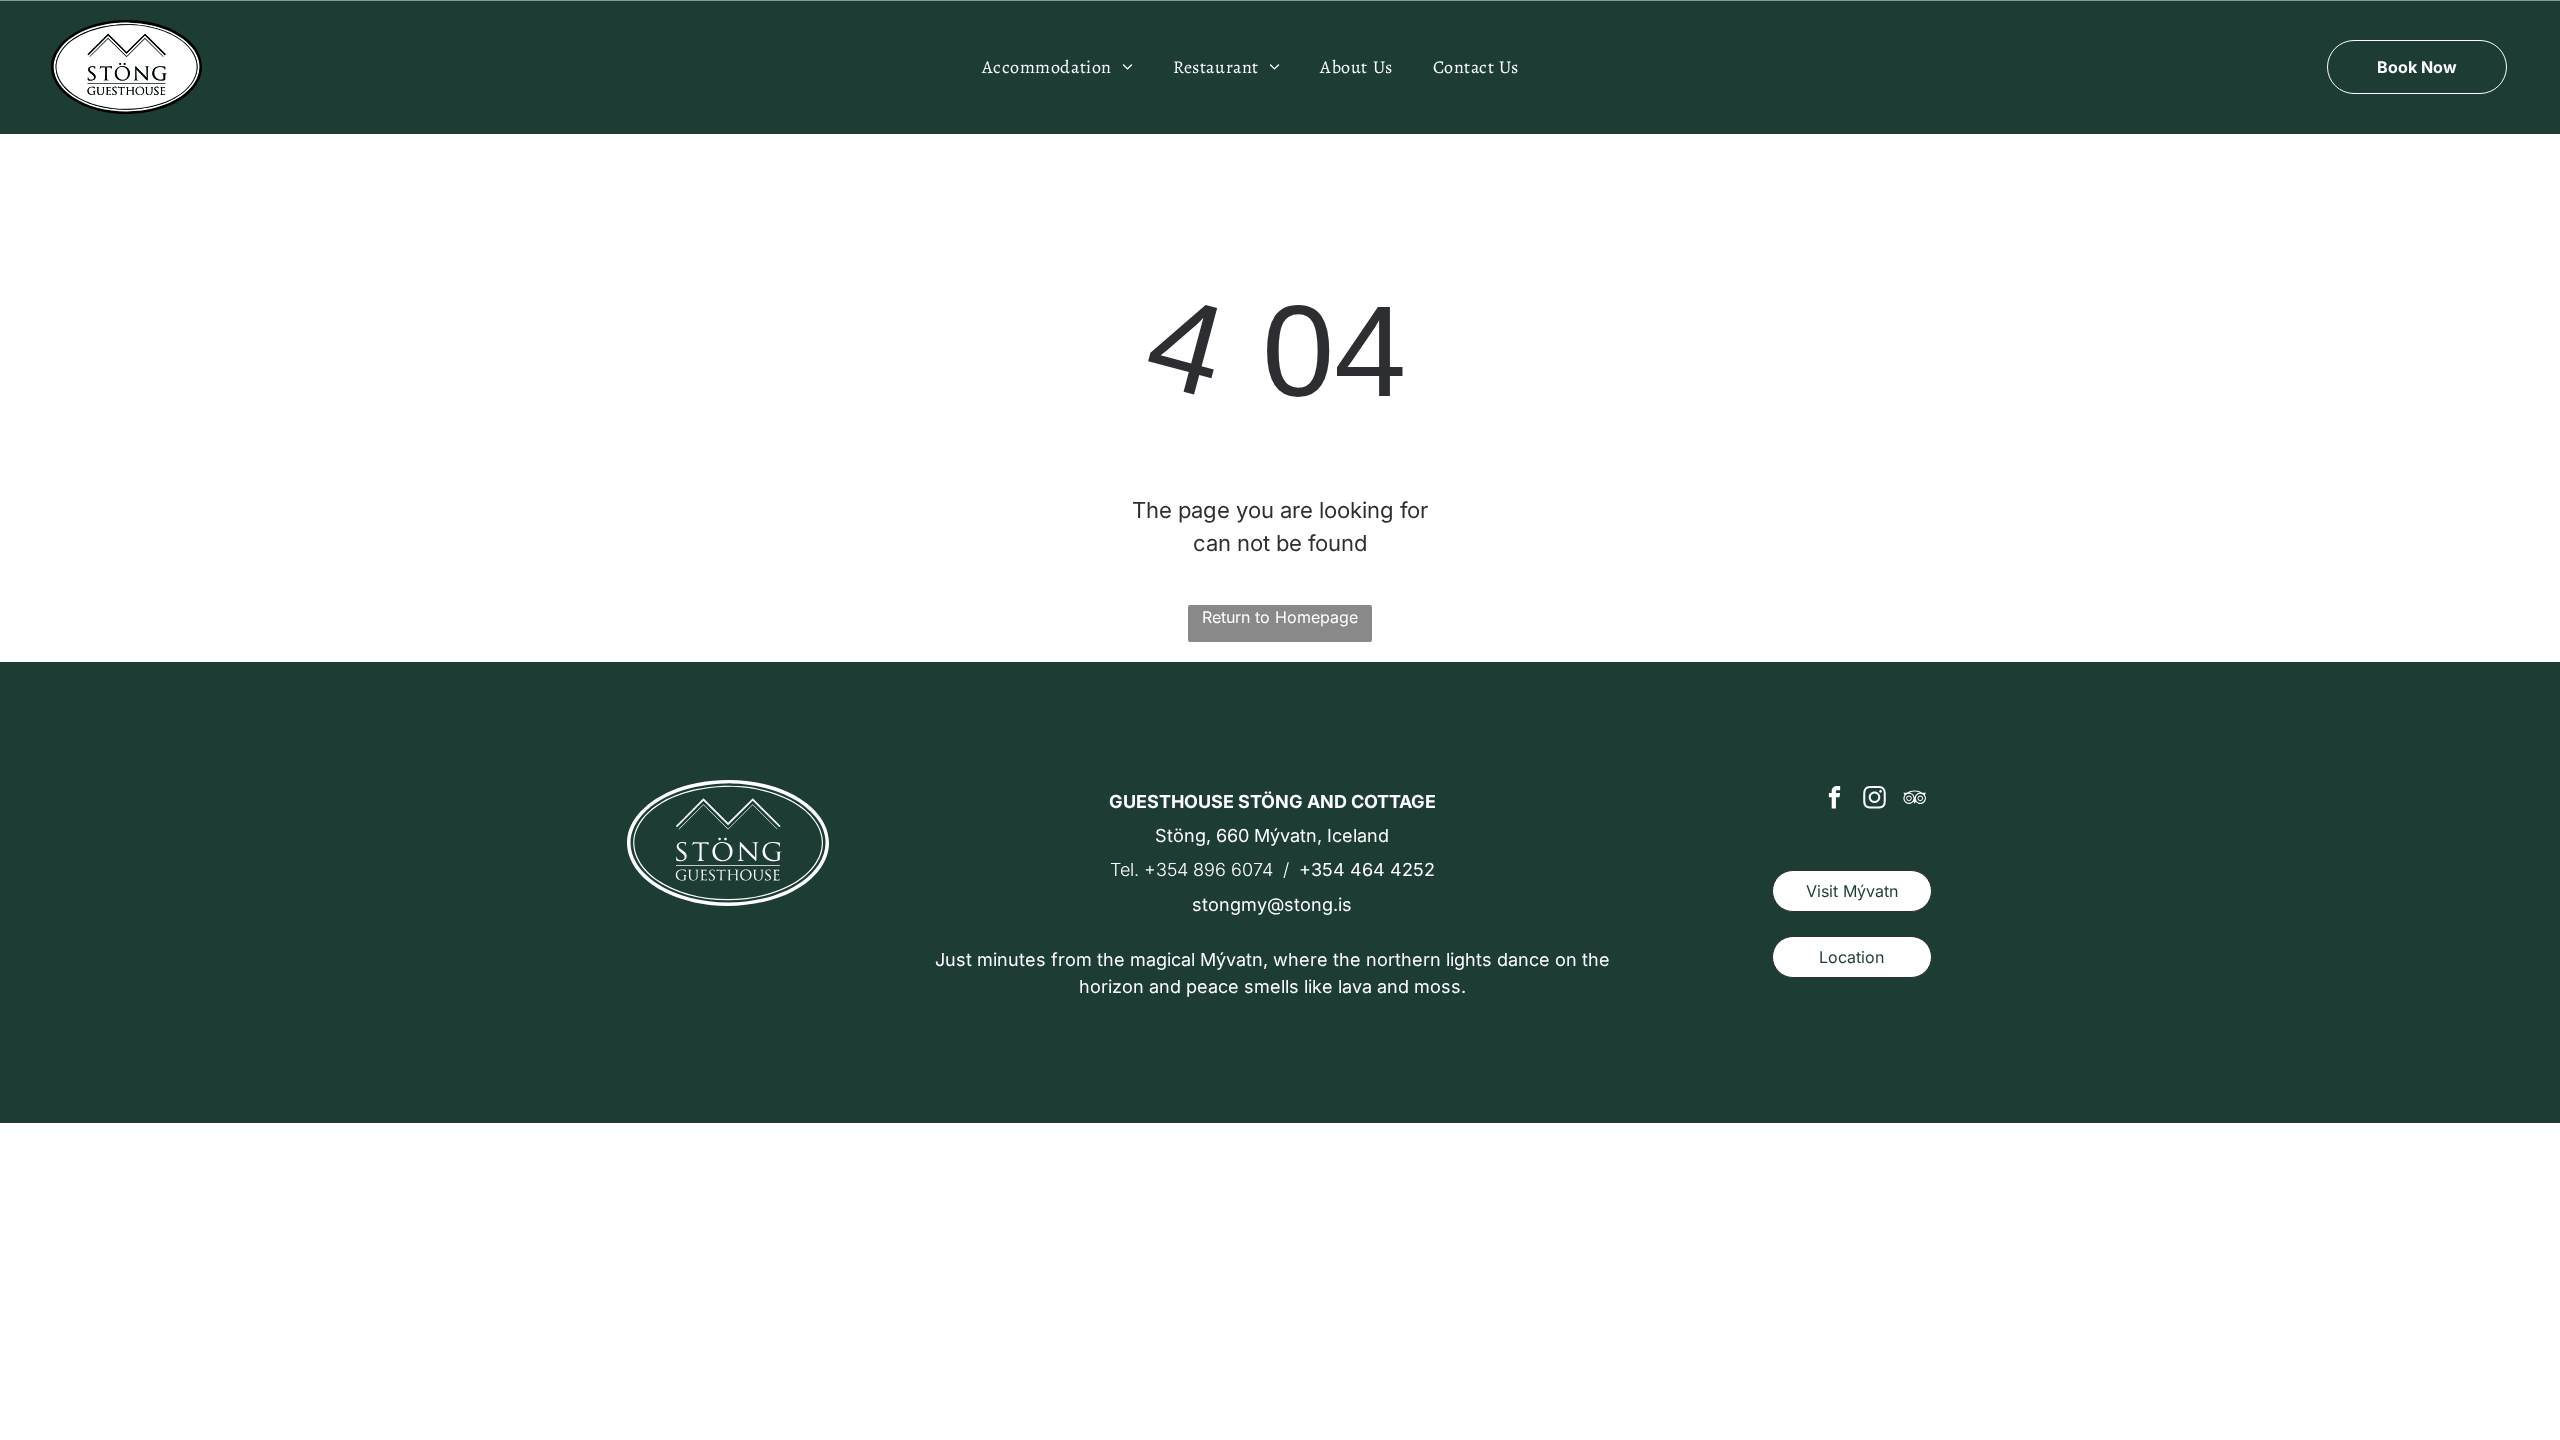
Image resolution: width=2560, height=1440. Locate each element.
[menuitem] (1058, 66)
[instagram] (1874, 800)
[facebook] (1834, 800)
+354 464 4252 (1367, 869)
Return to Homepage (1280, 617)
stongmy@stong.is (1272, 904)
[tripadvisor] (1914, 800)
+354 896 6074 (1208, 869)
